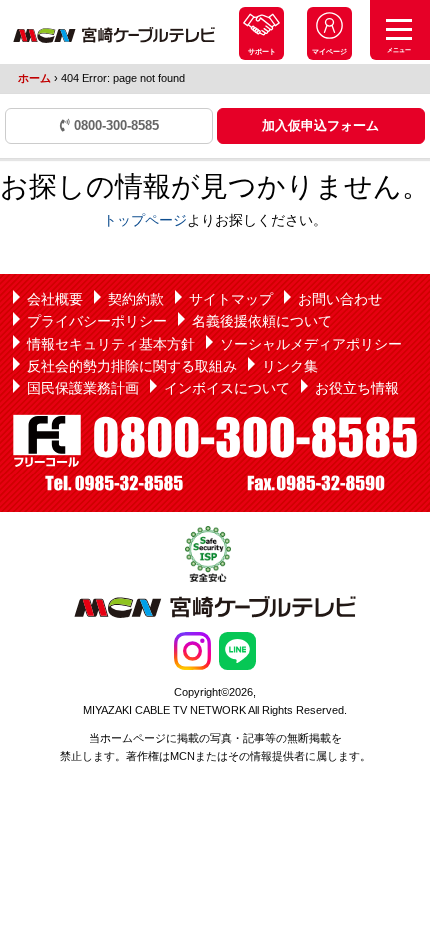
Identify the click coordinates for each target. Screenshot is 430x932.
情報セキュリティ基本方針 (111, 344)
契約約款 (136, 299)
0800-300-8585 (114, 125)
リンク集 (290, 366)
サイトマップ (231, 299)
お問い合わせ (340, 299)
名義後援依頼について (262, 321)
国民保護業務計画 (83, 388)
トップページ (145, 220)
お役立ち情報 (357, 388)
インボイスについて (227, 388)
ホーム (34, 78)
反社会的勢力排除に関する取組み (132, 366)
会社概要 (55, 299)
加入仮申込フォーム (320, 125)
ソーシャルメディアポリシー (311, 344)
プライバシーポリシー (97, 321)
